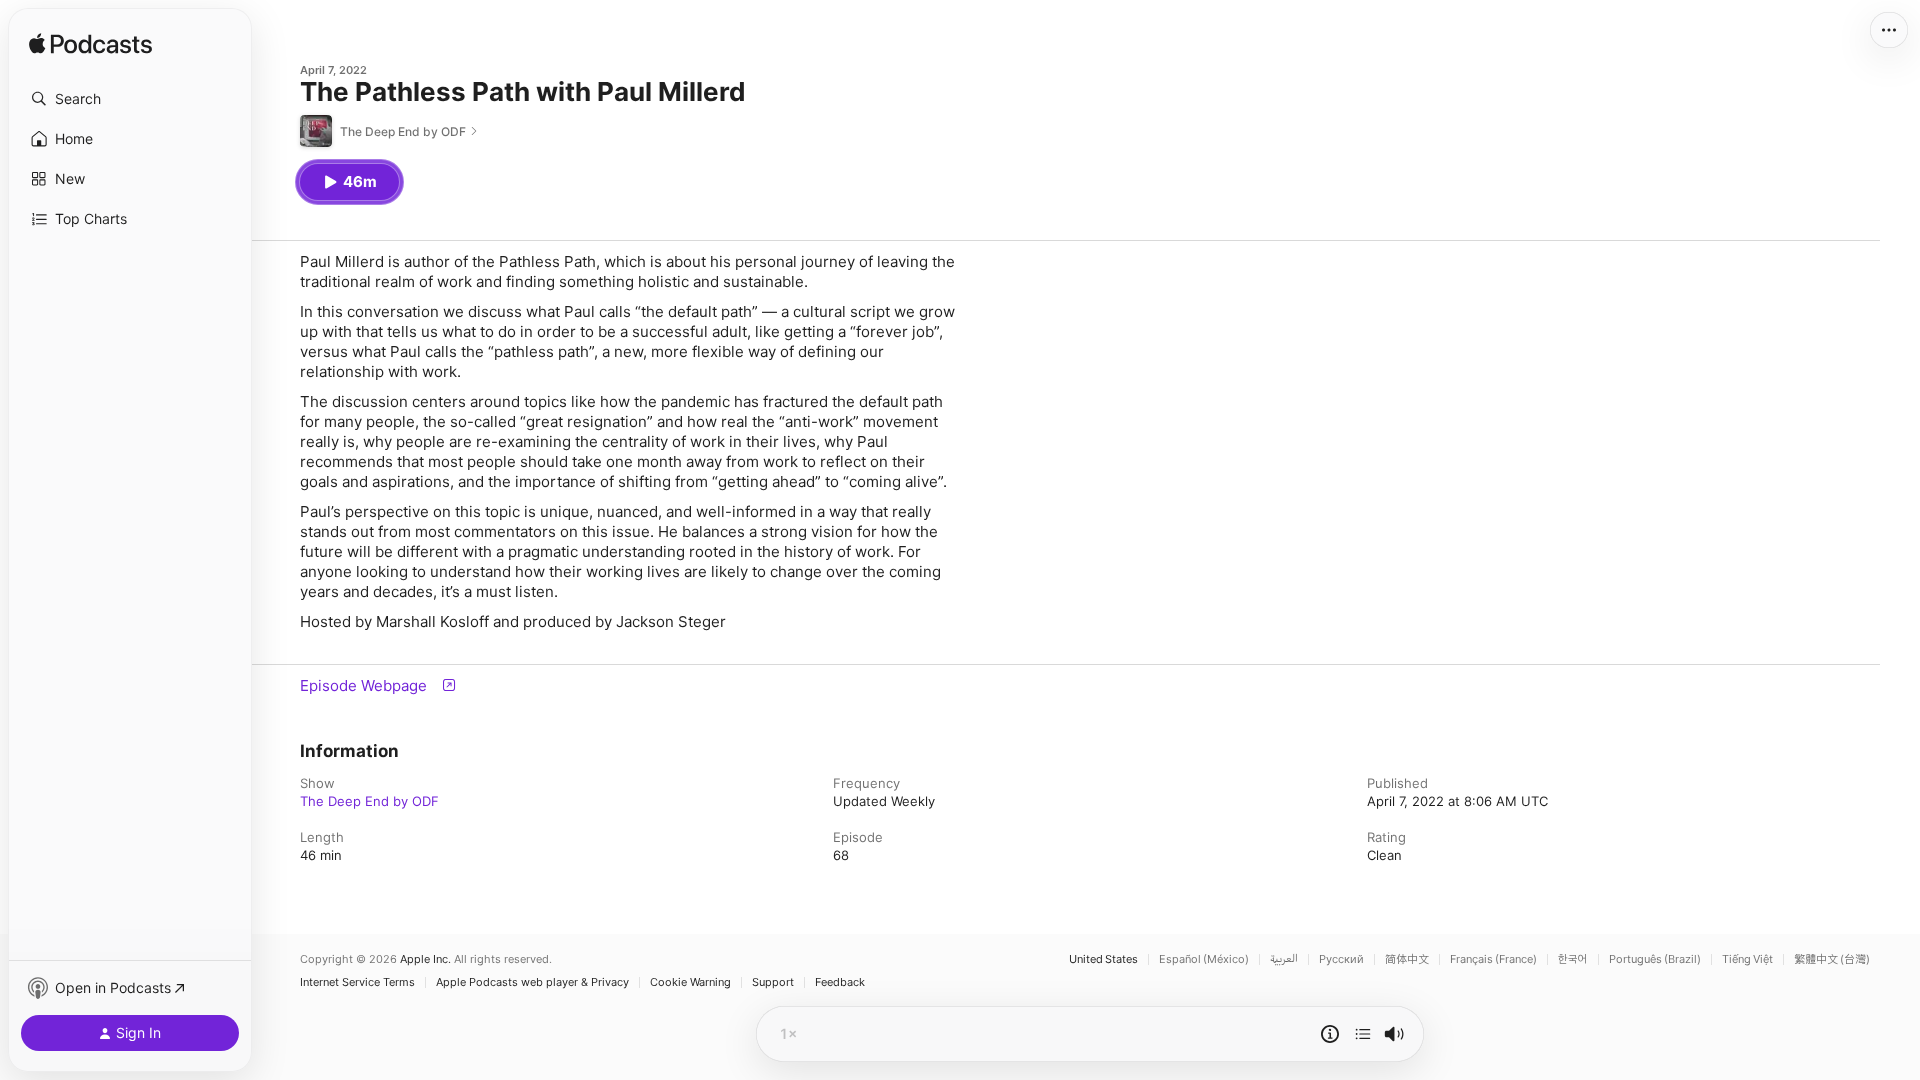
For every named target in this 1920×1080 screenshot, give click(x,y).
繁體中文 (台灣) (1832, 959)
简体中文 (1407, 959)
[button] (130, 99)
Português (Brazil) (1655, 959)
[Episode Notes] (1330, 1034)
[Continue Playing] (1363, 1034)
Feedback (840, 982)
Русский (1341, 959)
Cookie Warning (690, 982)
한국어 (1573, 959)
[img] (90, 45)
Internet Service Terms (357, 982)
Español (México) (1204, 959)
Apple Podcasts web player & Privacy (532, 982)
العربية (1284, 959)
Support (773, 982)
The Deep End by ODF (369, 801)
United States (1103, 959)
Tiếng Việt (1747, 959)
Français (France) (1493, 959)
